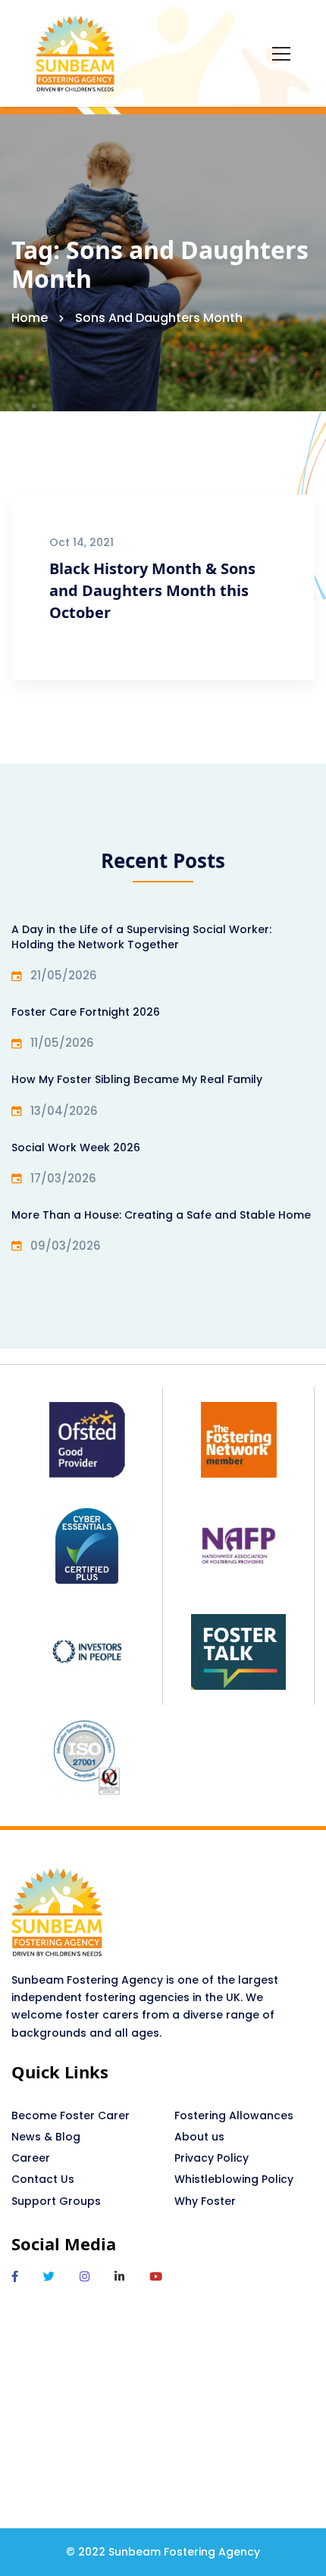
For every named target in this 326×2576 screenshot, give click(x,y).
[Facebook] (15, 2276)
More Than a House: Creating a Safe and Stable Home (161, 1215)
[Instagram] (85, 2276)
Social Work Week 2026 (76, 1147)
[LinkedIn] (119, 2276)
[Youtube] (156, 2276)
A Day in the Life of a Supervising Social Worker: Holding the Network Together (141, 937)
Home (30, 318)
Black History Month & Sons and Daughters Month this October (152, 590)
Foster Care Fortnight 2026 (86, 1012)
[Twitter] (49, 2276)
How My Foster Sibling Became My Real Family (137, 1079)
